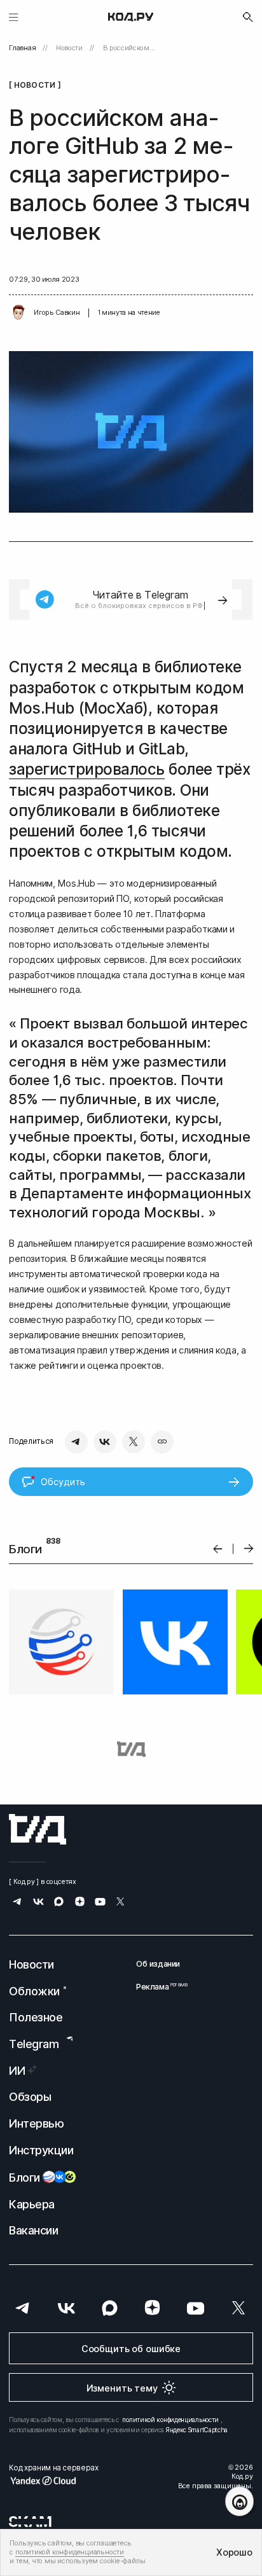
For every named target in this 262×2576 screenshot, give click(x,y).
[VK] (105, 1442)
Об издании (158, 1964)
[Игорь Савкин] (18, 313)
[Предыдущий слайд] (218, 1548)
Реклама (158, 1987)
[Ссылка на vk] (38, 1903)
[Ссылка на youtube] (100, 1903)
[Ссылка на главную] (38, 1829)
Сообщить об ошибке (131, 2349)
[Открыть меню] (14, 17)
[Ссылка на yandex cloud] (53, 2481)
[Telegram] (76, 1442)
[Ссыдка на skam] (30, 2521)
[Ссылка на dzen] (80, 1903)
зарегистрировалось (86, 769)
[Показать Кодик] (239, 2501)
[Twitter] (134, 1442)
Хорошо (234, 2552)
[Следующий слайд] (249, 1548)
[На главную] (131, 17)
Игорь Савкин (57, 313)
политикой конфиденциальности (170, 2420)
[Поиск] (248, 17)
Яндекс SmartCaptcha (197, 2430)
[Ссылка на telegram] (17, 1903)
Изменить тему (122, 2388)
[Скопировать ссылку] (162, 1442)
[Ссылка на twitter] (121, 1903)
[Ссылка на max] (59, 1903)
